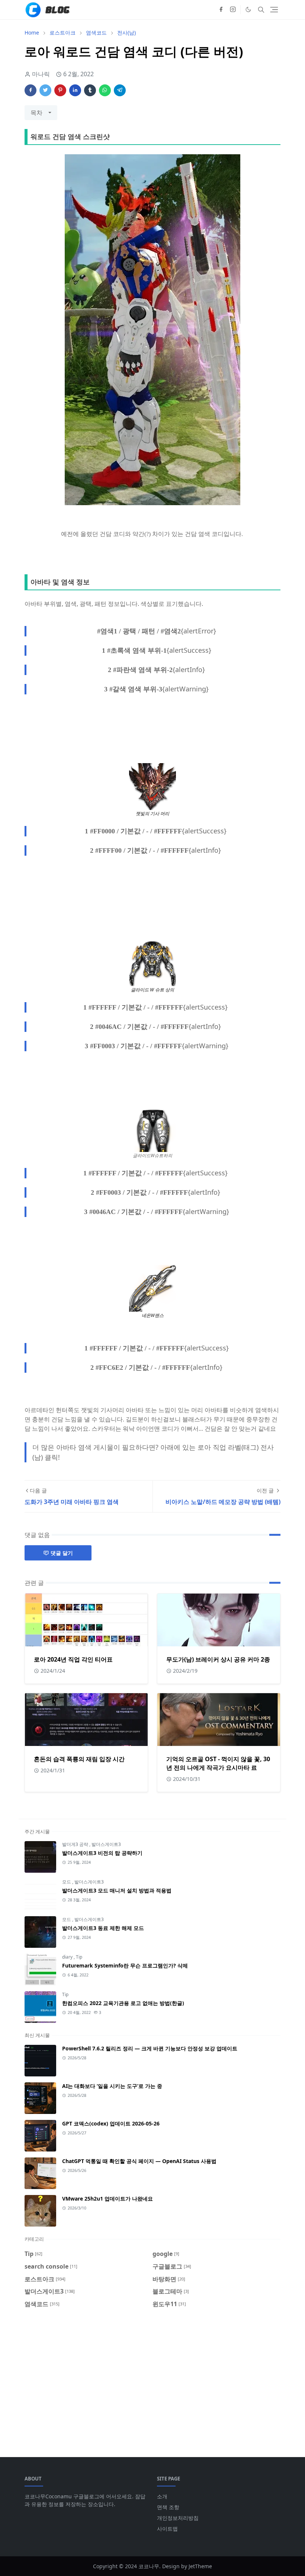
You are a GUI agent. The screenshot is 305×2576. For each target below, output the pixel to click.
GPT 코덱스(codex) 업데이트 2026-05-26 (111, 2123)
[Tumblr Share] (90, 90)
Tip (79, 1957)
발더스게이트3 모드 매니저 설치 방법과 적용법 (117, 1890)
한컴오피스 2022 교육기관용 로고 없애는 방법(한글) (123, 2003)
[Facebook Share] (30, 90)
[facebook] (221, 10)
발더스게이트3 (106, 1844)
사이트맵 (167, 2529)
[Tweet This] (45, 90)
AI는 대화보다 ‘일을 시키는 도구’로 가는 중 (112, 2086)
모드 (67, 1882)
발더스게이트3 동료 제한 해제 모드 (103, 1928)
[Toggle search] (261, 10)
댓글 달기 (62, 1553)
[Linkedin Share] (75, 90)
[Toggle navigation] (274, 10)
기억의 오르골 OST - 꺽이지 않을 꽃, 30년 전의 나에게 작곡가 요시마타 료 (218, 1763)
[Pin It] (60, 90)
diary (68, 1957)
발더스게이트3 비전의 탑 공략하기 (102, 1853)
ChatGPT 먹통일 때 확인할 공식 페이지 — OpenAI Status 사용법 (139, 2161)
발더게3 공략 (76, 1844)
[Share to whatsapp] (105, 90)
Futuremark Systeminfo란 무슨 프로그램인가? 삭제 (125, 1965)
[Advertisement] (152, 2378)
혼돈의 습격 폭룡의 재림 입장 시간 (79, 1759)
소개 (162, 2496)
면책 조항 (168, 2507)
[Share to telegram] (120, 90)
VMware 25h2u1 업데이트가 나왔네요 (107, 2199)
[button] (248, 9)
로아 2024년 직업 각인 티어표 (73, 1659)
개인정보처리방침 (178, 2518)
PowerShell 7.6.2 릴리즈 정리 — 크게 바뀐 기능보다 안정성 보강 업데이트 (150, 2048)
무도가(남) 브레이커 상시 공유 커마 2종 (218, 1659)
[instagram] (233, 10)
